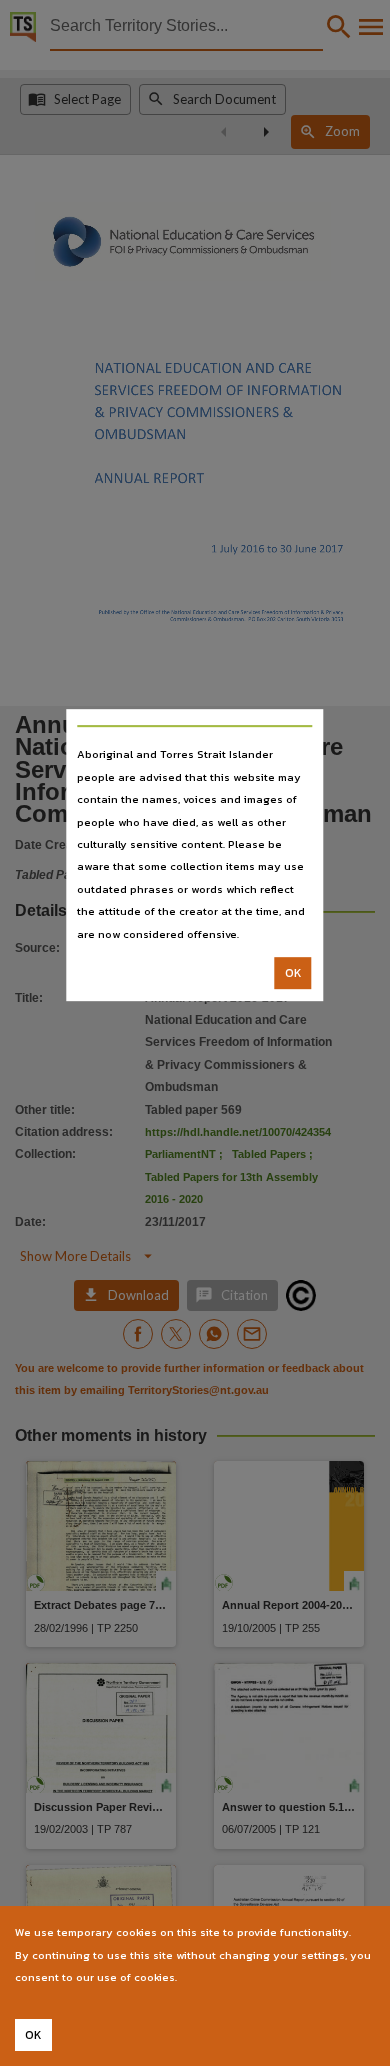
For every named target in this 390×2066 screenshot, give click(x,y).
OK (293, 973)
